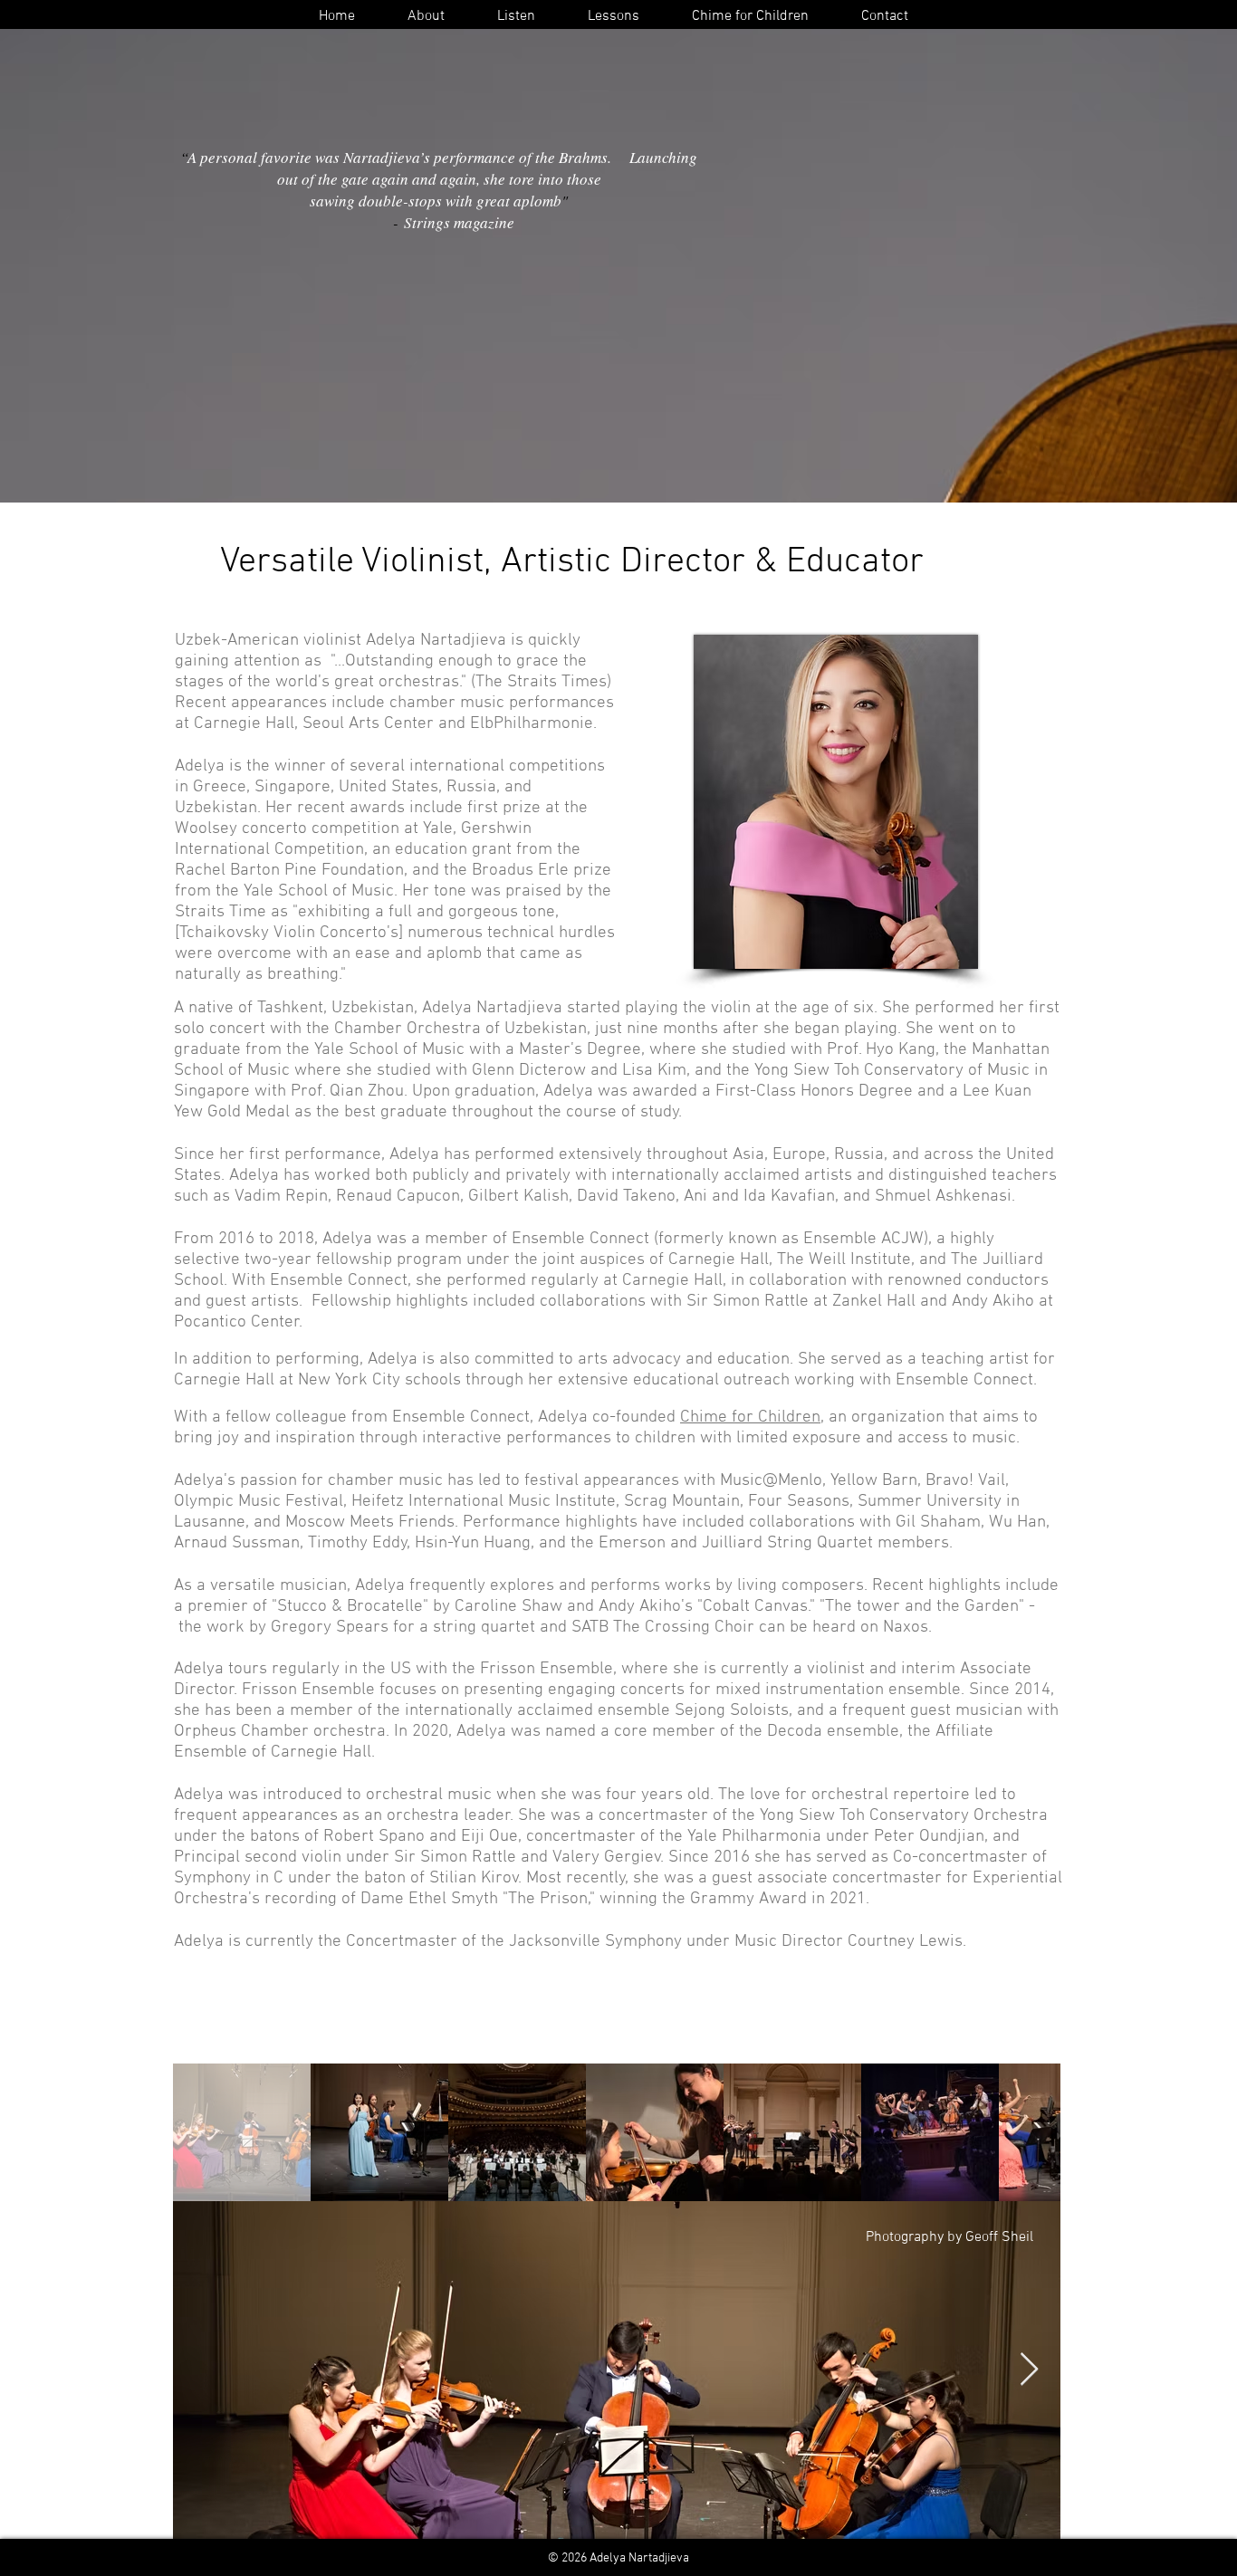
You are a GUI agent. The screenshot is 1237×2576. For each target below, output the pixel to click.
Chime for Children (750, 1417)
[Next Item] (1029, 2370)
